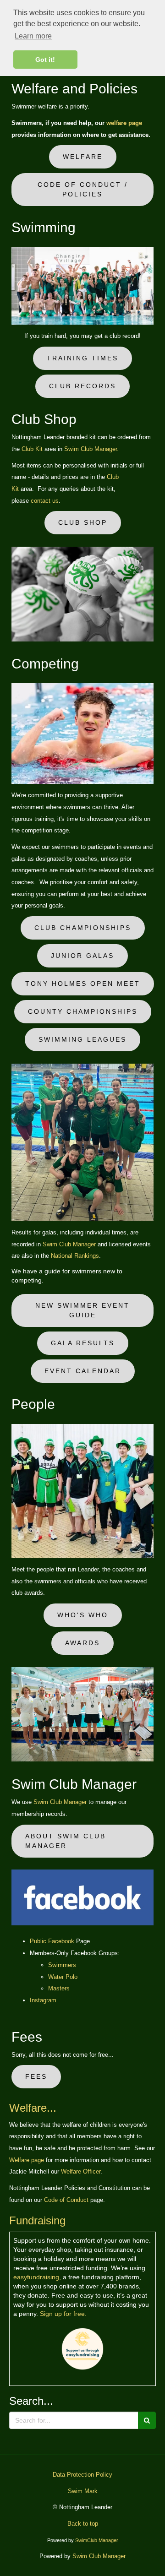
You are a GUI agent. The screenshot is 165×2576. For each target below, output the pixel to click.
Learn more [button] (33, 36)
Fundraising (37, 2220)
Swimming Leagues (82, 1039)
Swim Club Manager (69, 1244)
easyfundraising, (37, 2277)
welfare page (124, 123)
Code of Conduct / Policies (83, 189)
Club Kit (32, 449)
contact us (45, 501)
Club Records (82, 386)
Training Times (82, 358)
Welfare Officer (81, 2171)
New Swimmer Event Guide (82, 1310)
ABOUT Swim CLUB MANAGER (66, 1841)
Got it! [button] (45, 60)
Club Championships (83, 928)
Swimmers (62, 1965)
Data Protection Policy (82, 2475)
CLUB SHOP (83, 522)
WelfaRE (83, 157)
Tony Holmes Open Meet (83, 984)
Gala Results (83, 1343)
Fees (36, 2076)
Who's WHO (83, 1615)
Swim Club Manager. (91, 449)
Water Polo (63, 1977)
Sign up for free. (63, 2314)
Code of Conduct (66, 2200)
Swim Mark (83, 2491)
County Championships (83, 1011)
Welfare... (33, 2108)
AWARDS (82, 1643)
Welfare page (27, 2160)
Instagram (43, 2000)
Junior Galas (82, 956)
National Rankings (75, 1256)
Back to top (83, 2524)
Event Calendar (83, 1371)
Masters (59, 1988)
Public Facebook (53, 1941)
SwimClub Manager (97, 2540)
